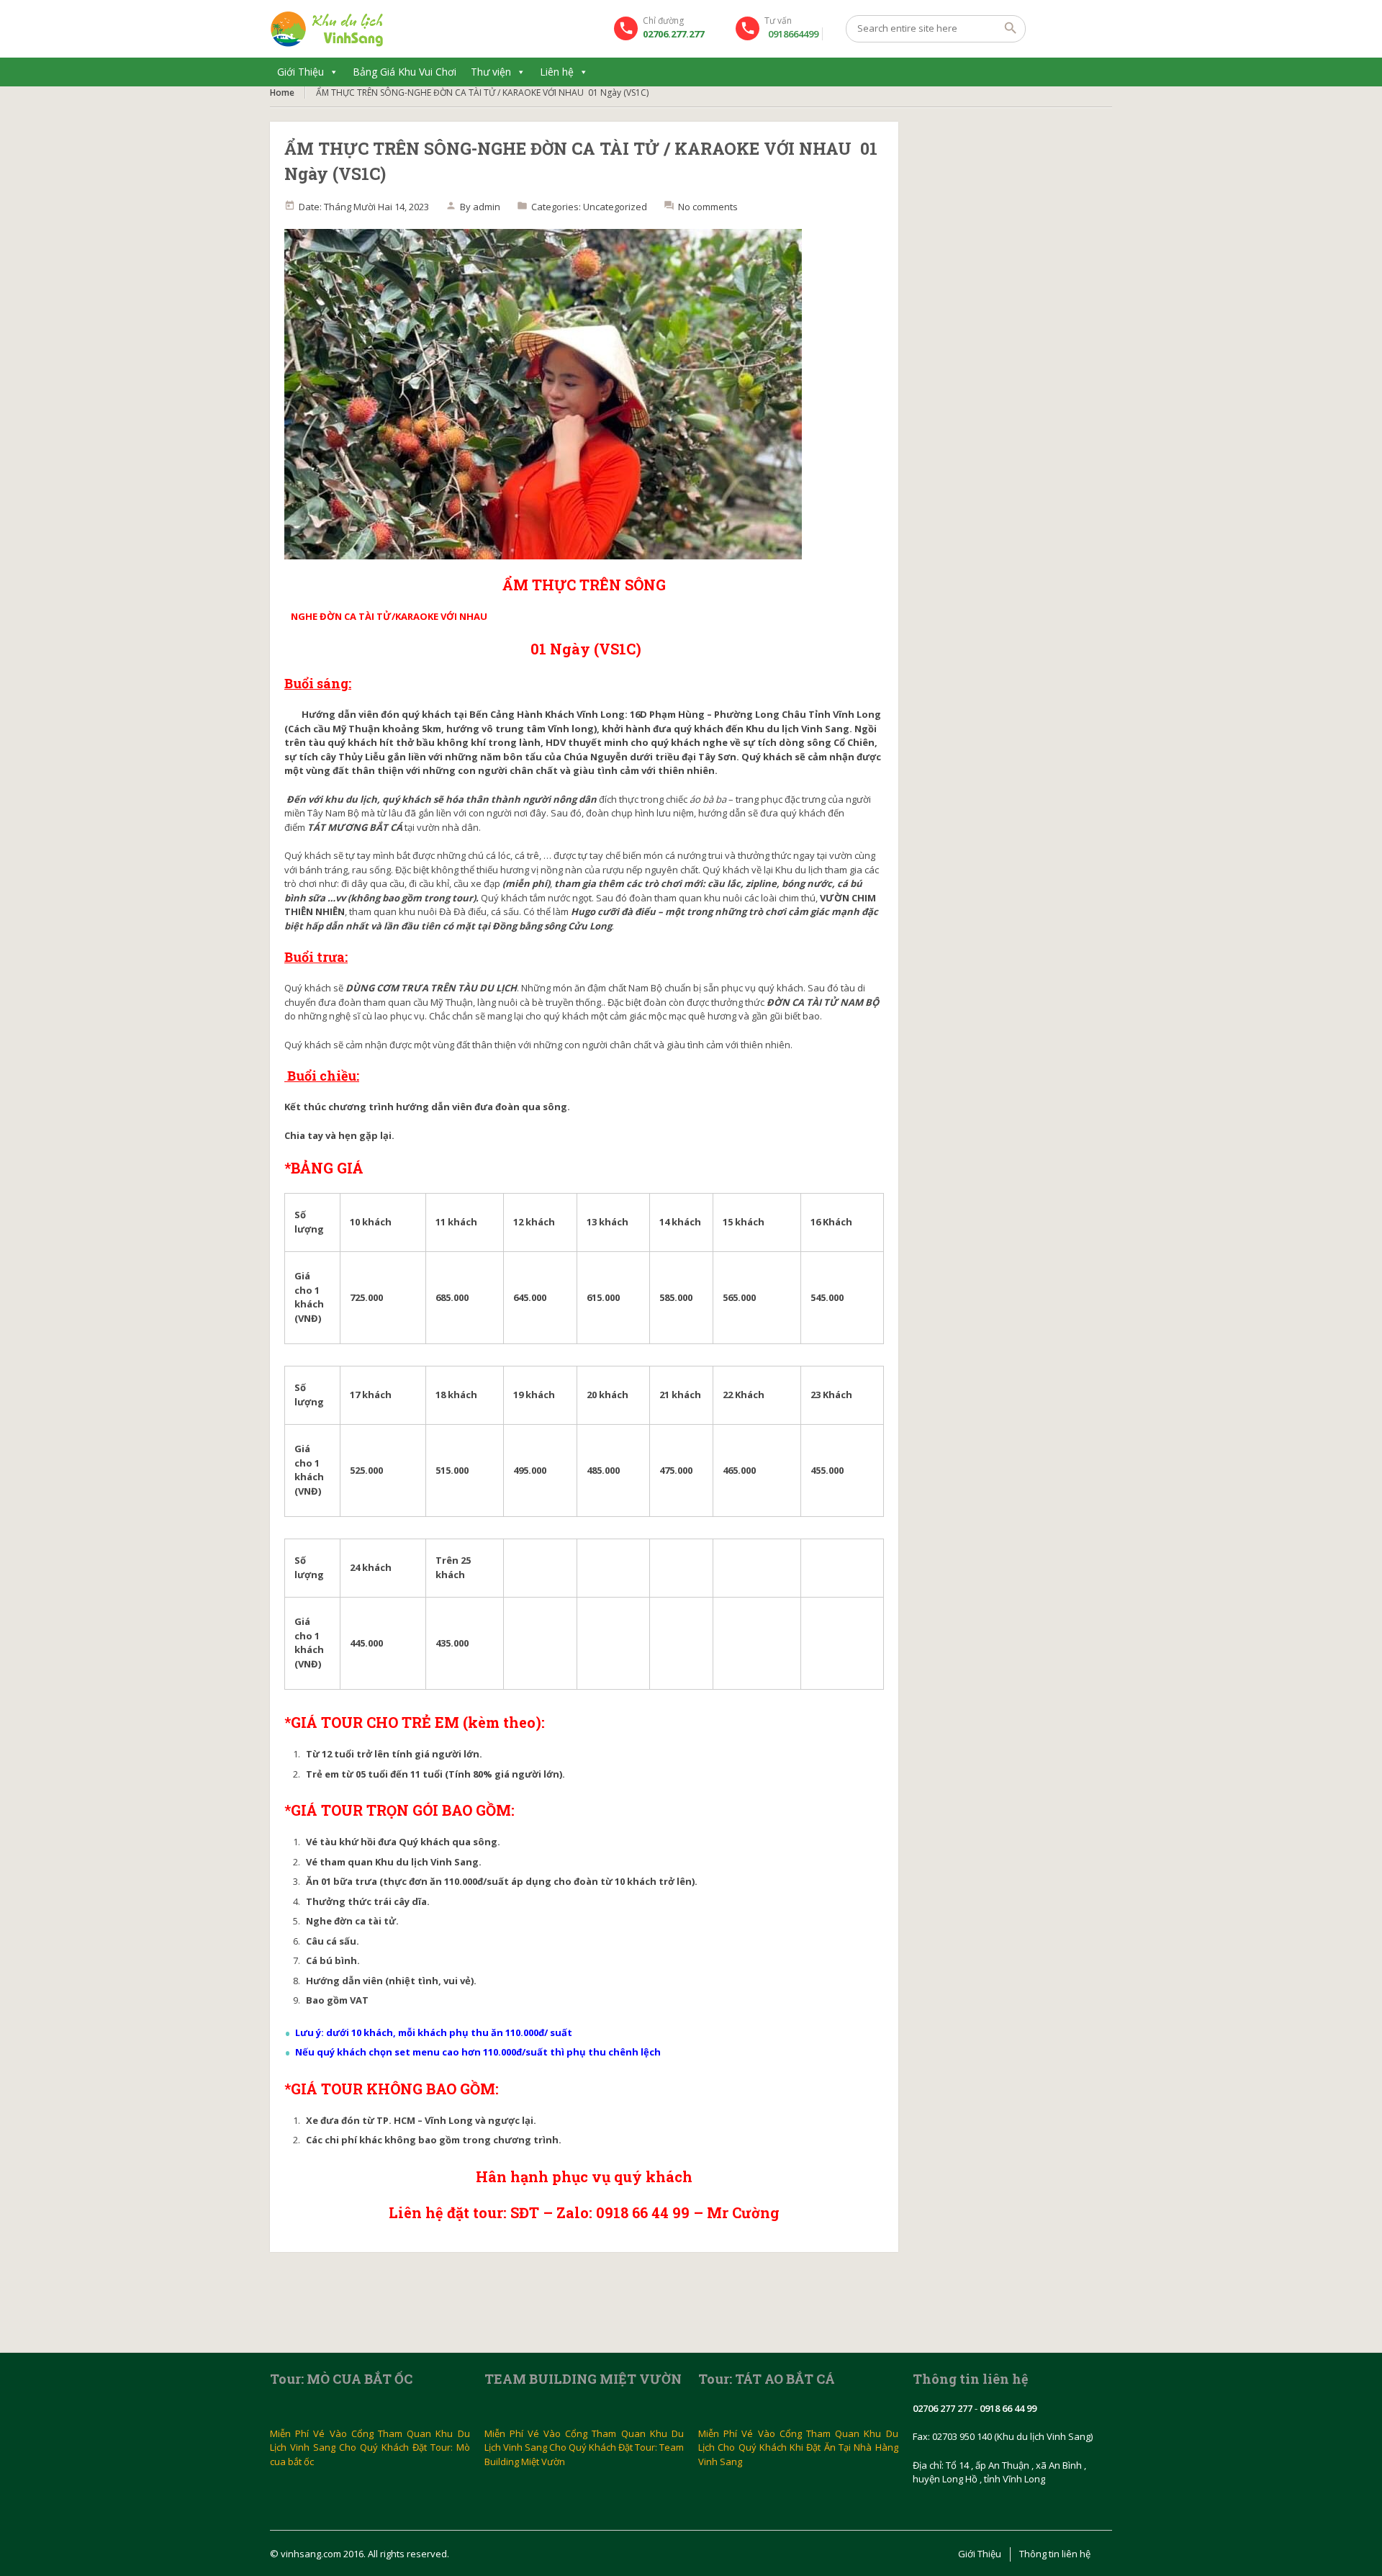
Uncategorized (615, 207)
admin (487, 207)
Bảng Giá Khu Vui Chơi (405, 72)
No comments (708, 207)
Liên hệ (557, 72)
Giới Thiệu (301, 72)
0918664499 (793, 34)
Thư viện (491, 72)
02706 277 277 (943, 2408)
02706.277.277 (673, 34)
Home (282, 93)
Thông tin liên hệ (1055, 2554)
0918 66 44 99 (1008, 2408)
